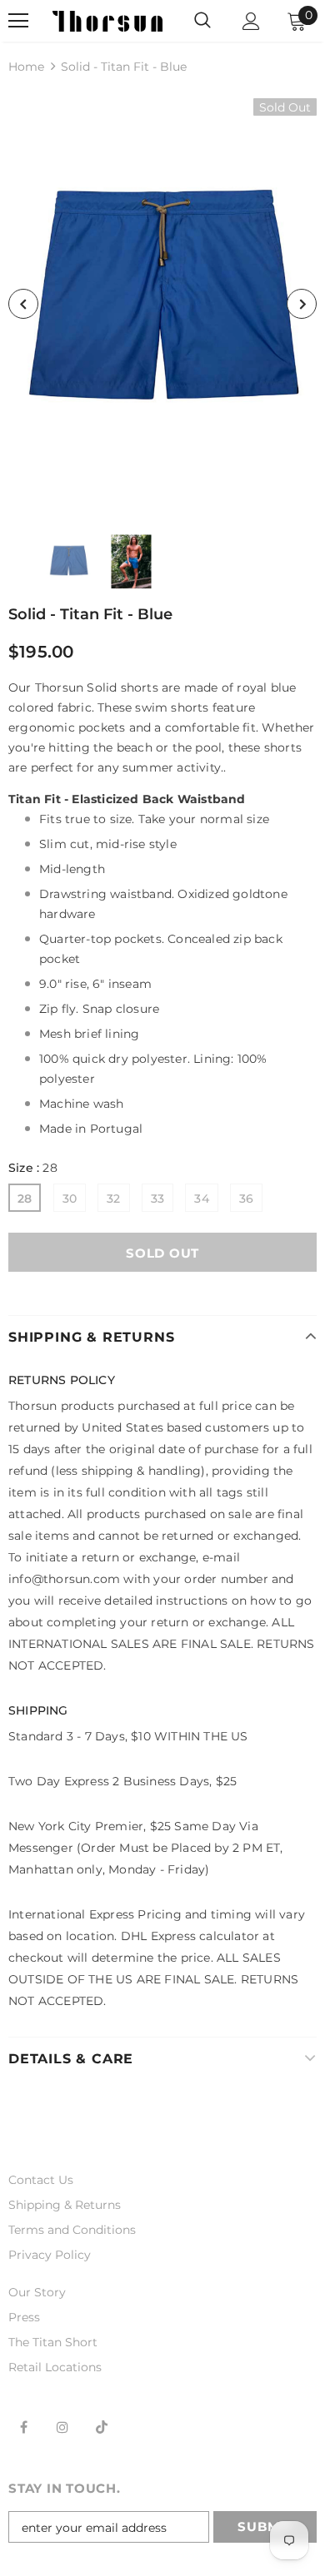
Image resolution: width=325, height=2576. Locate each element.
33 (157, 1199)
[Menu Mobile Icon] (18, 21)
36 (246, 1199)
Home (26, 67)
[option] (162, 304)
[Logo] (107, 20)
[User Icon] (251, 21)
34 (201, 1199)
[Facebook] (23, 2427)
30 (70, 1199)
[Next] (302, 304)
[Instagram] (62, 2427)
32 (113, 1199)
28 (25, 1199)
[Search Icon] (202, 21)
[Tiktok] (102, 2427)
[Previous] (23, 304)
